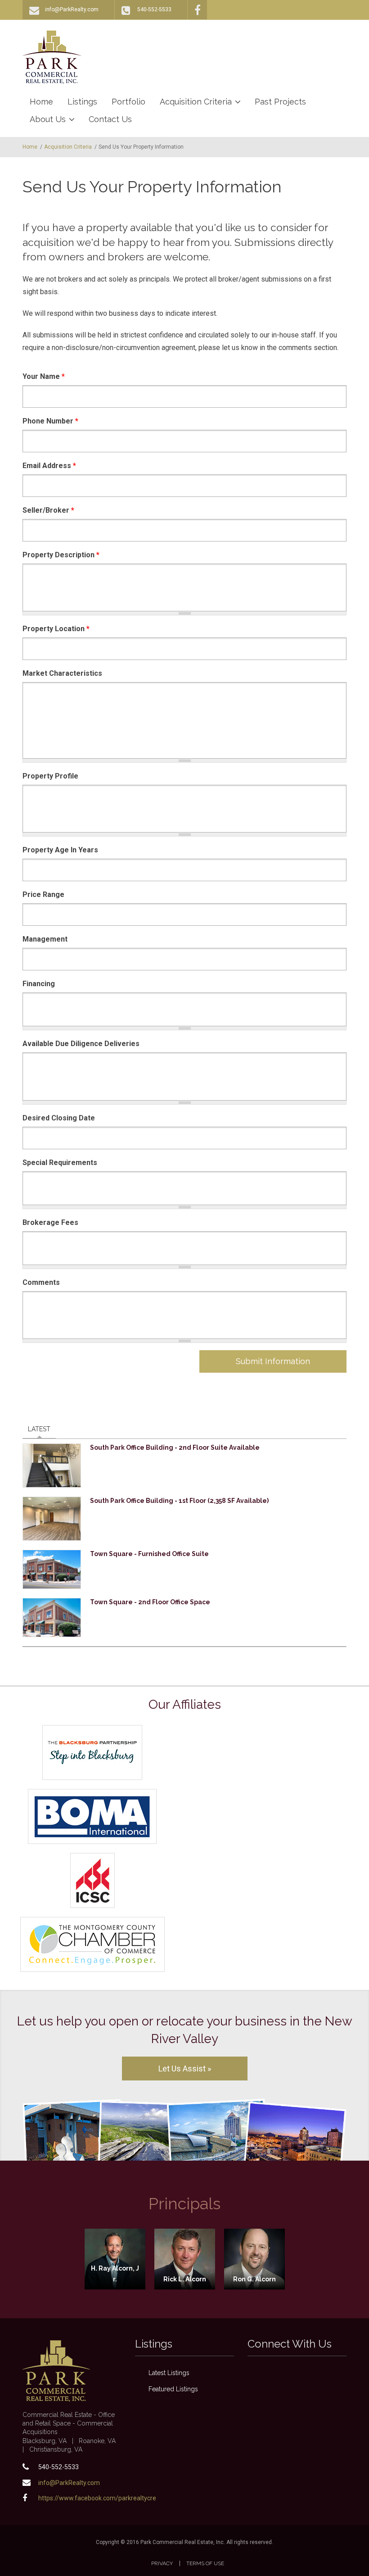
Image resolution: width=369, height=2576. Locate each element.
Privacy (162, 2563)
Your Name (44, 376)
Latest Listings (169, 2373)
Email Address (49, 466)
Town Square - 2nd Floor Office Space (150, 1602)
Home (41, 102)
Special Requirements (60, 1163)
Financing (39, 984)
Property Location (56, 629)
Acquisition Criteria (196, 102)
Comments (41, 1282)
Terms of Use (205, 2563)
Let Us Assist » (185, 2069)
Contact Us (110, 119)
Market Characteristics (62, 673)
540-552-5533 (154, 9)
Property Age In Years (60, 850)
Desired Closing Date (59, 1118)
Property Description (61, 555)
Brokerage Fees (50, 1222)
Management (45, 939)
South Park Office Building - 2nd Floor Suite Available (175, 1447)
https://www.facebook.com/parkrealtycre (97, 2498)
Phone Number (50, 421)
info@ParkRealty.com (72, 9)
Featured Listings (173, 2389)
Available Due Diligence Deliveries (81, 1044)
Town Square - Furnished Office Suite (149, 1554)
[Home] (52, 57)
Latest (42, 1429)
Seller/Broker (48, 510)
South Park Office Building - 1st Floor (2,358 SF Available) (179, 1501)
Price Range (43, 894)
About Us (48, 119)
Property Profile (50, 776)
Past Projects (280, 102)
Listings (82, 102)
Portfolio (128, 102)
